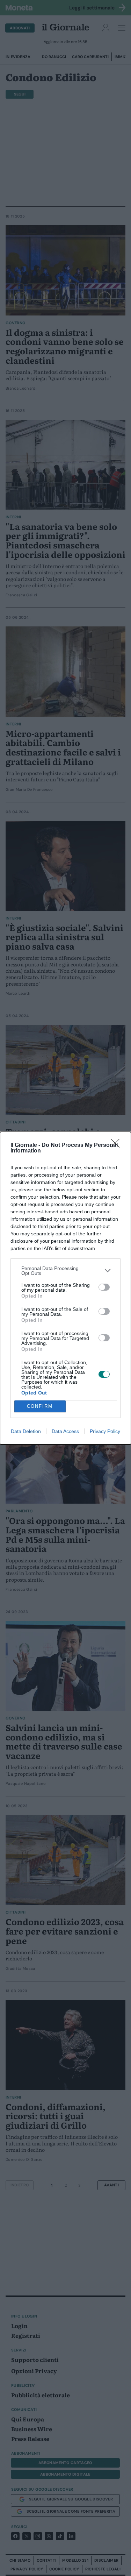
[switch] (104, 1287)
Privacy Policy (105, 1431)
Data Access (65, 1431)
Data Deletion (26, 1431)
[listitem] (65, 1271)
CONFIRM (40, 1406)
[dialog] (65, 1288)
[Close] (117, 1145)
